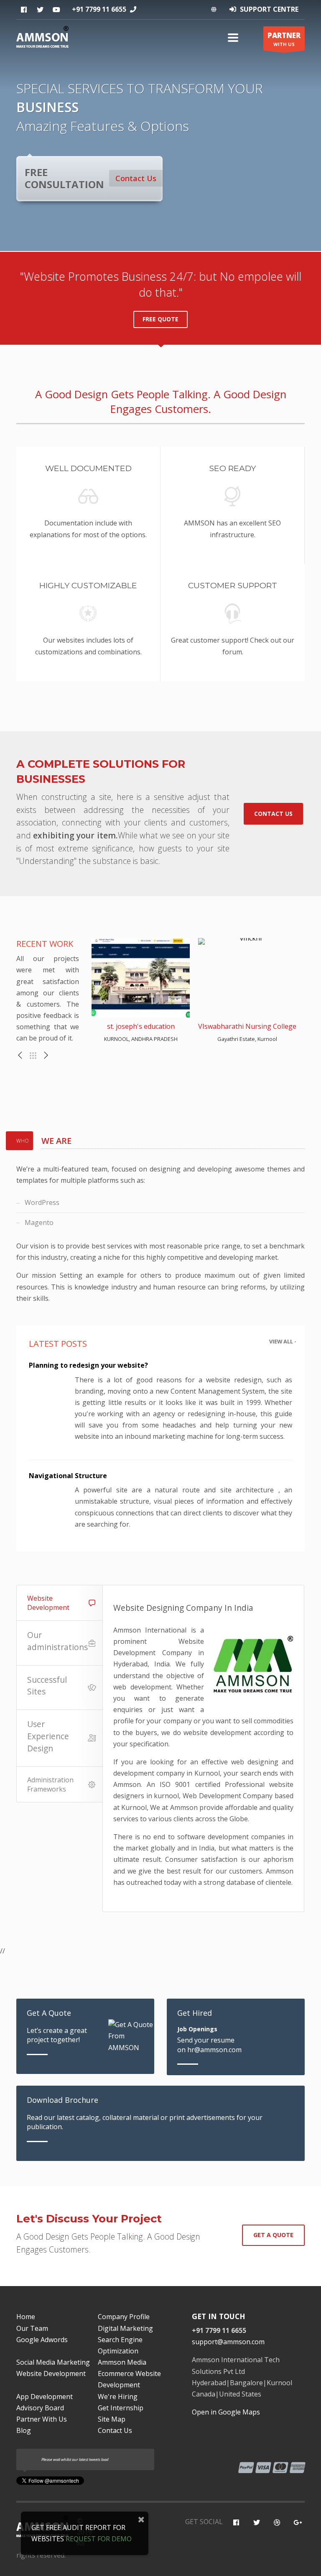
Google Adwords (42, 2340)
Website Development (48, 1603)
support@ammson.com (228, 2342)
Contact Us (136, 178)
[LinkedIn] (297, 2523)
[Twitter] (40, 10)
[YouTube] (277, 2523)
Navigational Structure (68, 1476)
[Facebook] (24, 10)
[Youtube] (56, 10)
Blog (24, 2430)
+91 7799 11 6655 (99, 9)
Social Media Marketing (53, 2362)
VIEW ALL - (283, 1341)
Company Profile (124, 2317)
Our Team (32, 2328)
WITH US (284, 39)
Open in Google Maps (226, 2412)
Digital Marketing (125, 2328)
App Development (45, 2397)
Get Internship (121, 2408)
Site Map (112, 2419)
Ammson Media (122, 2362)
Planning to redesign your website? (88, 1365)
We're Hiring (118, 2397)
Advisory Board (40, 2408)
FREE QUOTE (160, 319)
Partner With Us (42, 2419)
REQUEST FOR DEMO (99, 2539)
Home (26, 2317)
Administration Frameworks (50, 1784)
